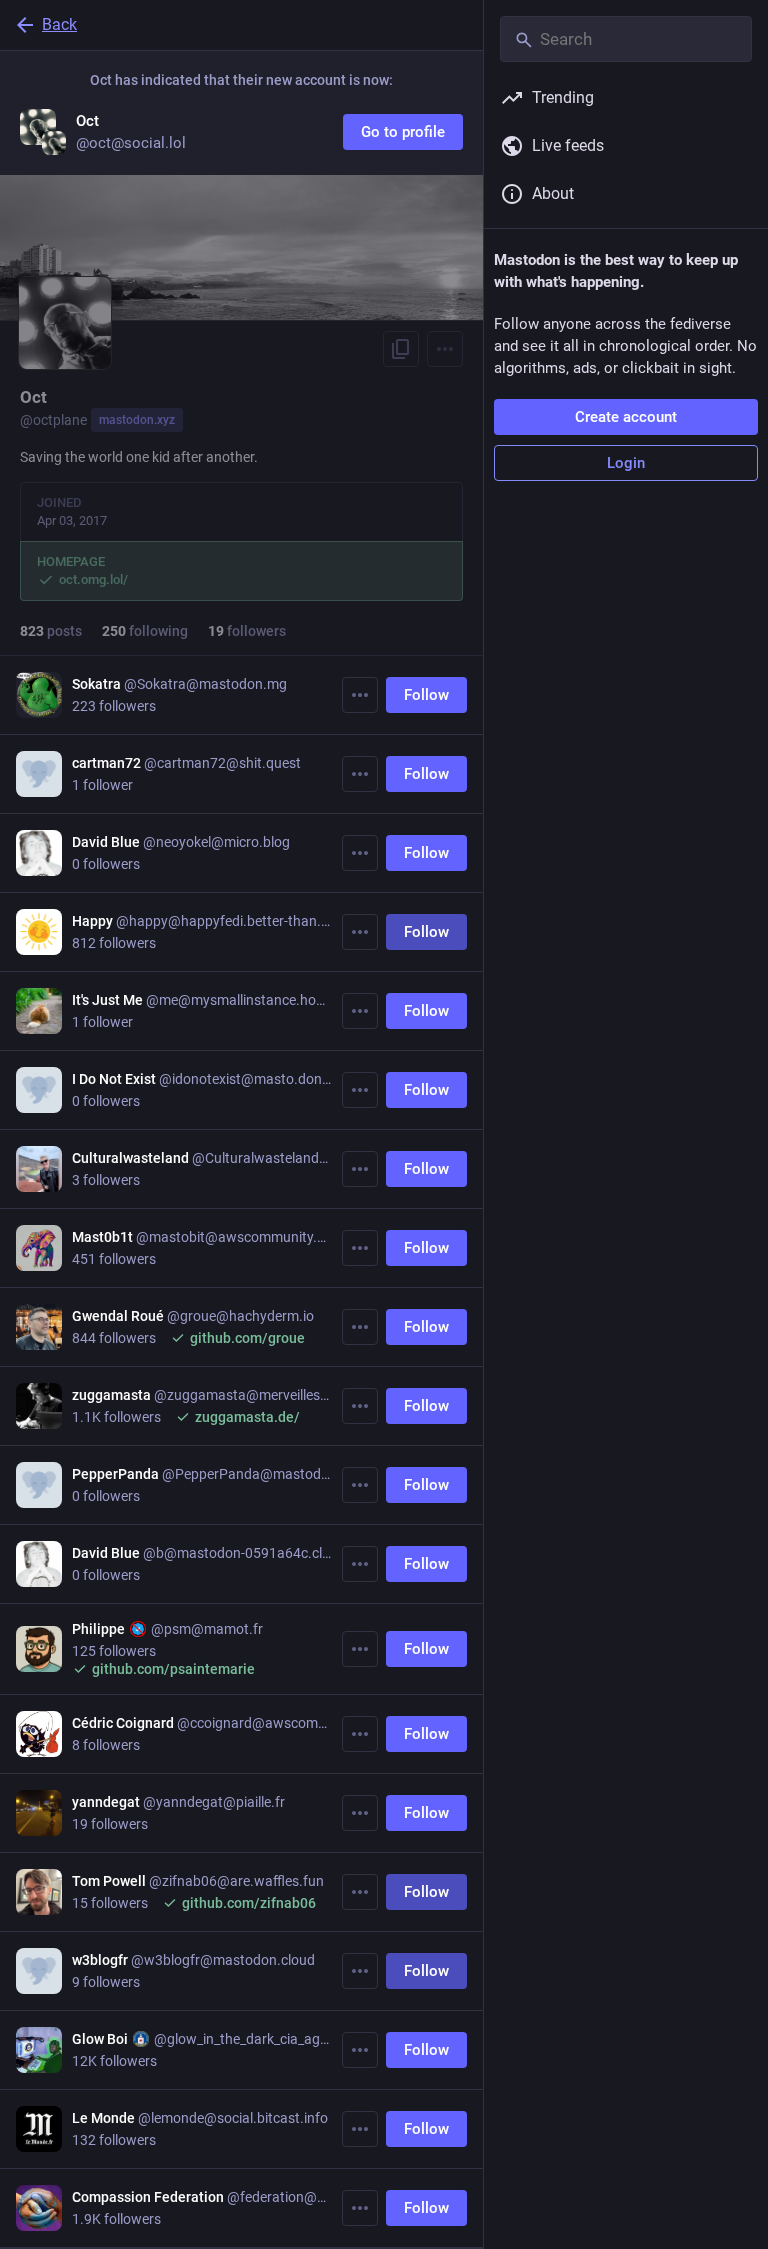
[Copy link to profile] (401, 349)
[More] (360, 695)
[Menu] (445, 349)
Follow (426, 695)
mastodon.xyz (137, 420)
